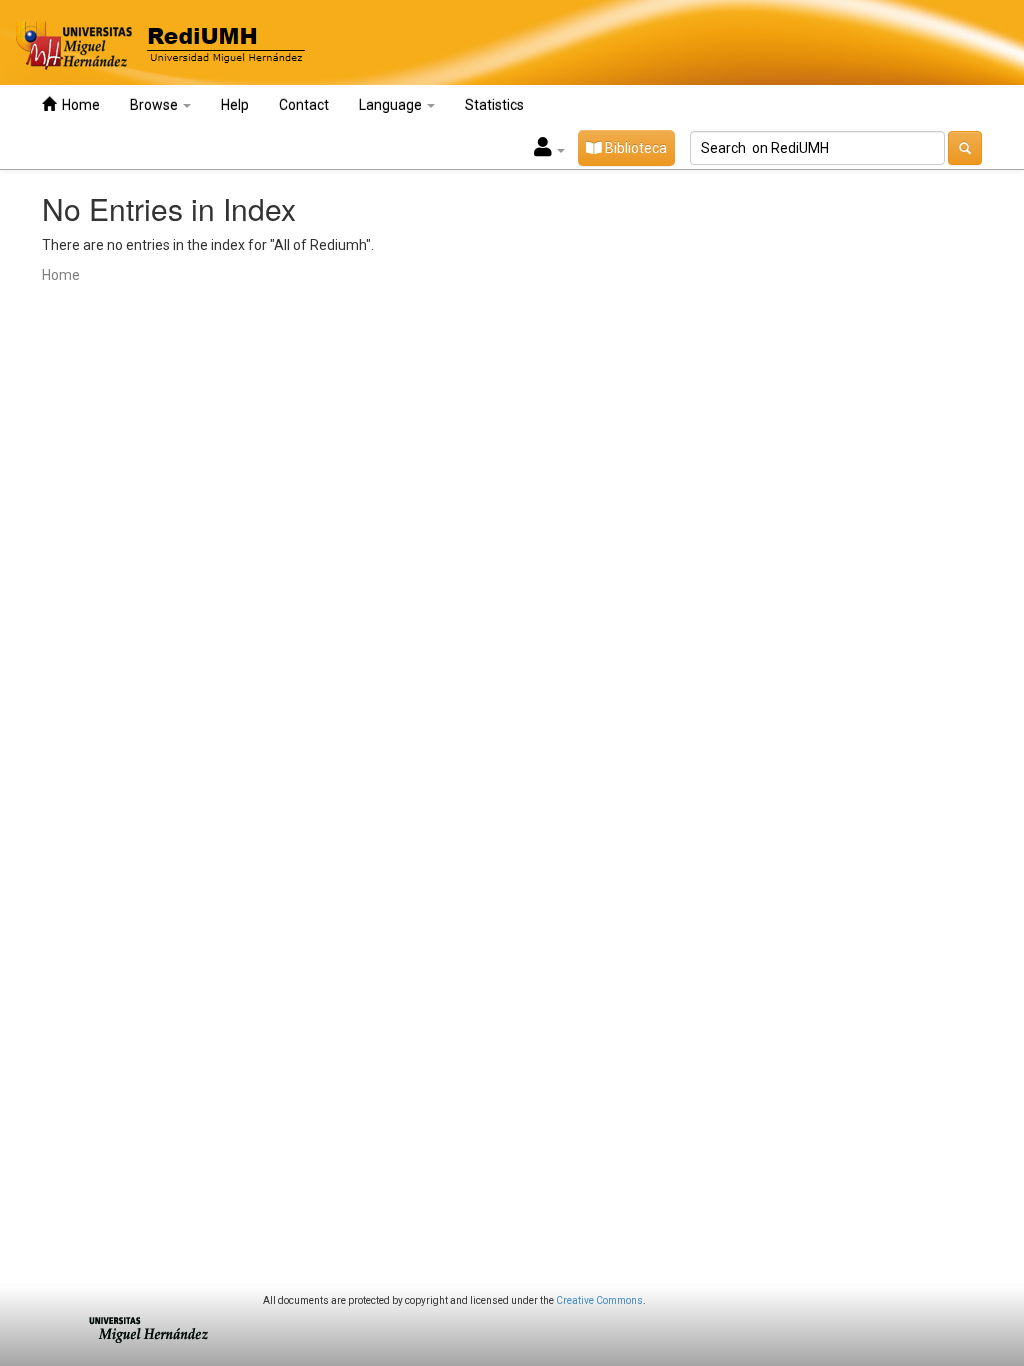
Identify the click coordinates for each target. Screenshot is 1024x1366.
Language (392, 105)
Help (235, 105)
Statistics (494, 105)
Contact (304, 105)
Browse (155, 105)
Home (78, 105)
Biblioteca (634, 148)
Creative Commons (599, 1300)
